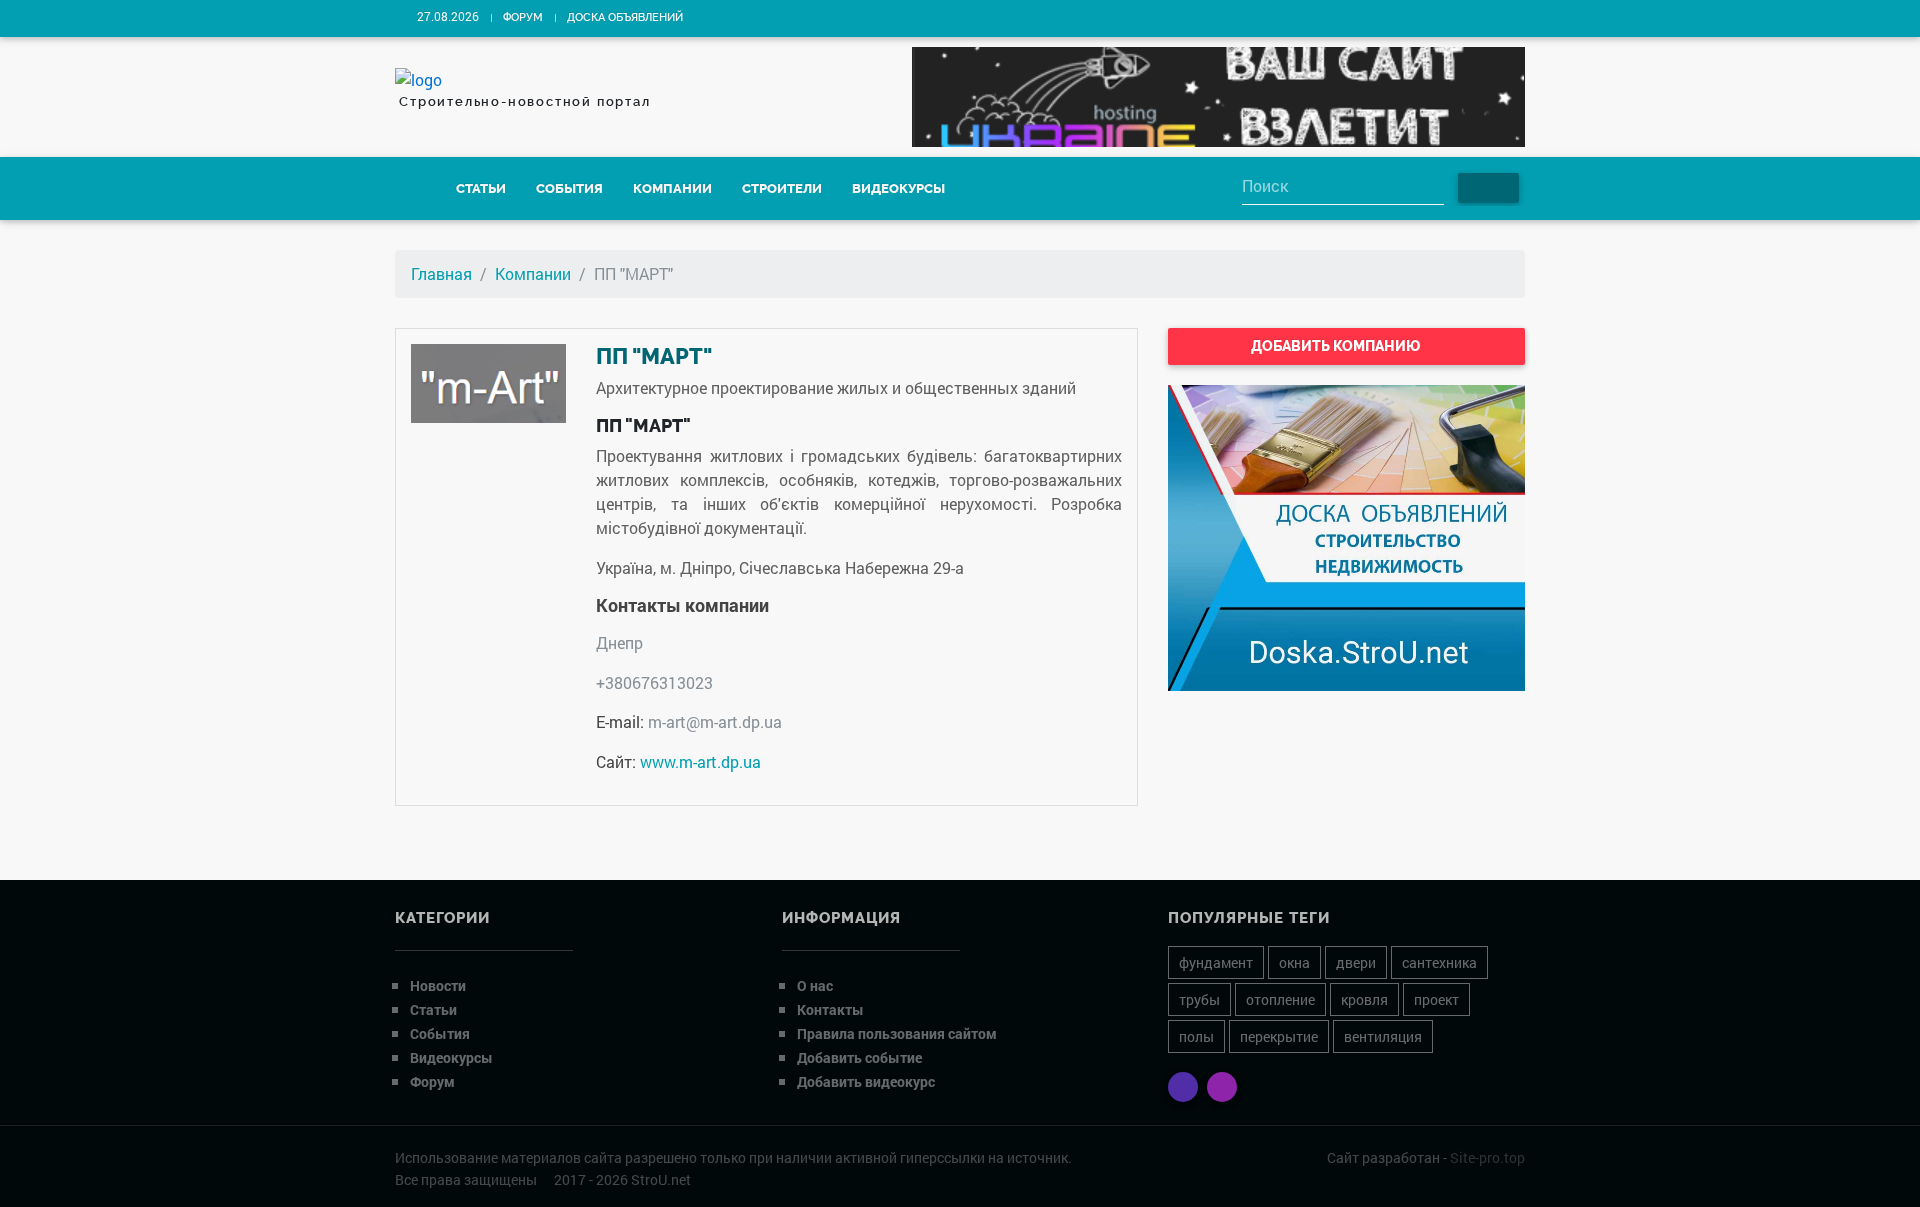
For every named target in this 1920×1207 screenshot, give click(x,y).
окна (1294, 962)
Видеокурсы (898, 188)
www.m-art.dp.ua (700, 761)
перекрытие (1279, 1036)
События (569, 188)
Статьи (481, 188)
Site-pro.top (1487, 1157)
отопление (1280, 999)
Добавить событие (859, 1057)
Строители (782, 188)
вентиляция (1383, 1036)
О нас (815, 985)
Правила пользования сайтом (897, 1033)
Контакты (830, 1009)
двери (1356, 962)
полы (1196, 1036)
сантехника (1439, 962)
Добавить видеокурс (866, 1081)
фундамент (1216, 962)
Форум (523, 17)
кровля (1364, 999)
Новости (438, 985)
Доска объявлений (625, 17)
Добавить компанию (1337, 346)
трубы (1199, 999)
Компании (672, 188)
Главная (441, 273)
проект (1436, 999)
